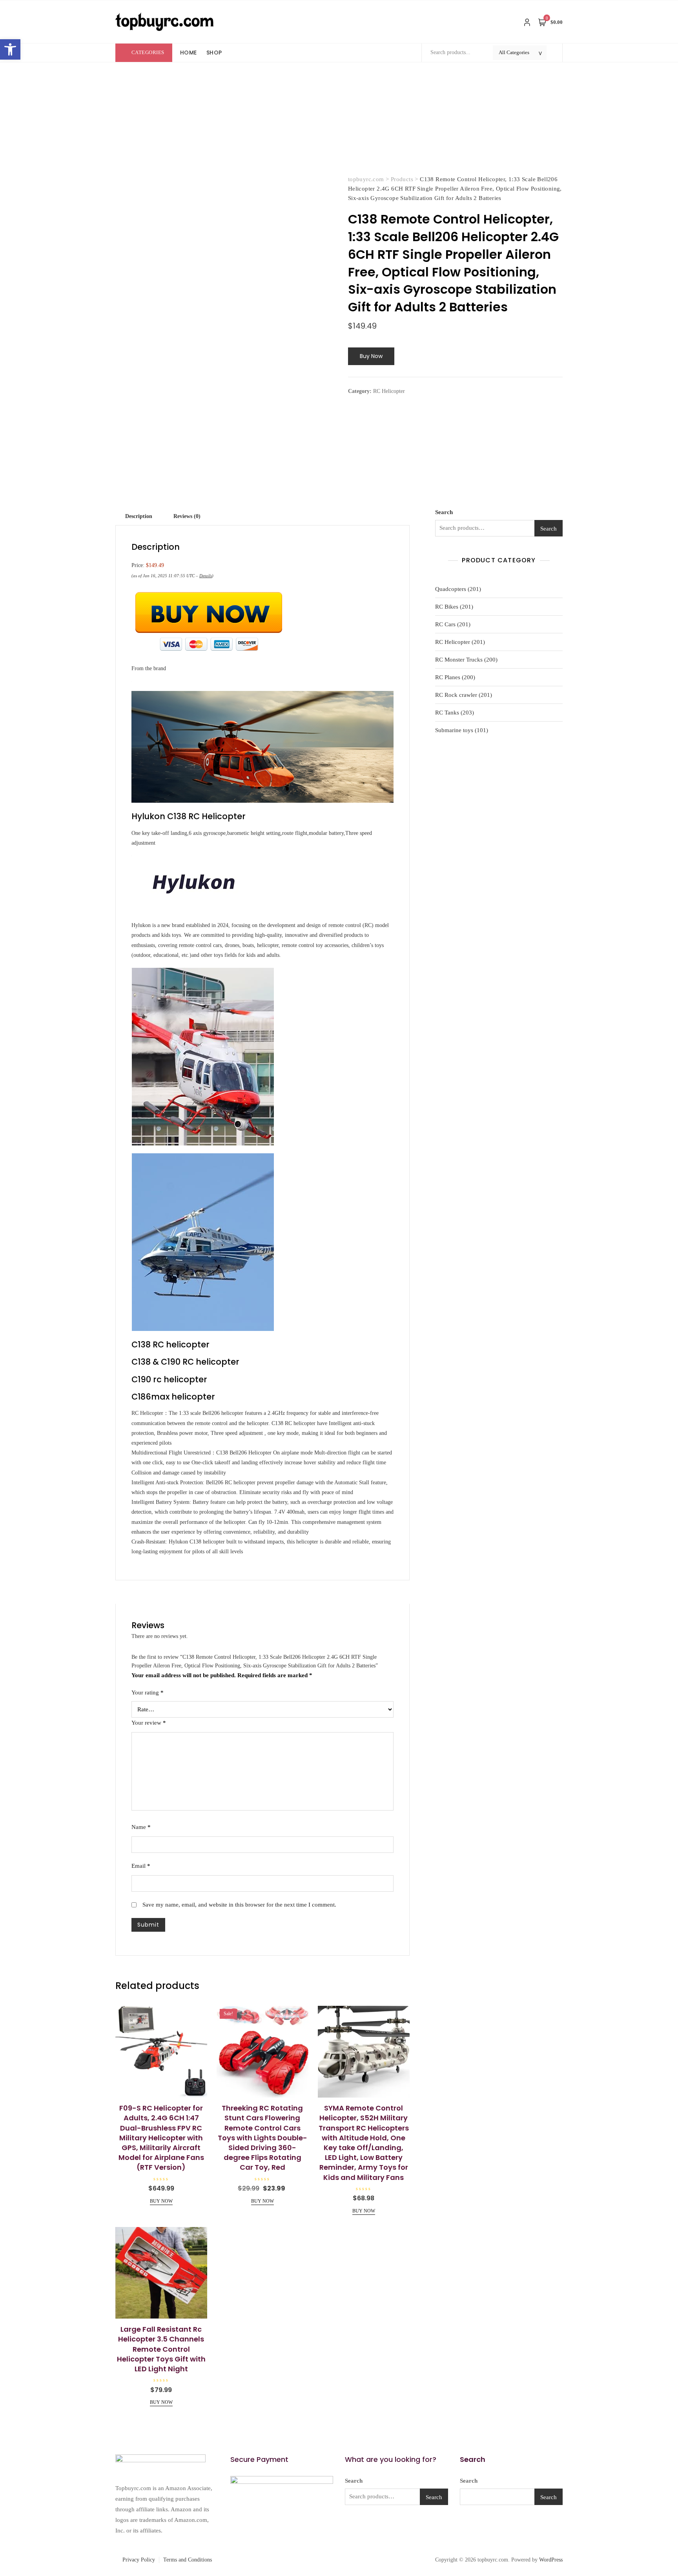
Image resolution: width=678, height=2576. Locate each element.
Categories (148, 52)
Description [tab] (139, 516)
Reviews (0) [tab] (187, 516)
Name (141, 1827)
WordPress (551, 2560)
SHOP (214, 53)
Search (444, 512)
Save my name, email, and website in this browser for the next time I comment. (239, 1905)
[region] (102, 2518)
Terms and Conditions (188, 2560)
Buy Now (371, 356)
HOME (189, 53)
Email (141, 1866)
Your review (149, 1723)
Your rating (148, 1692)
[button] (10, 49)
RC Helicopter (389, 391)
